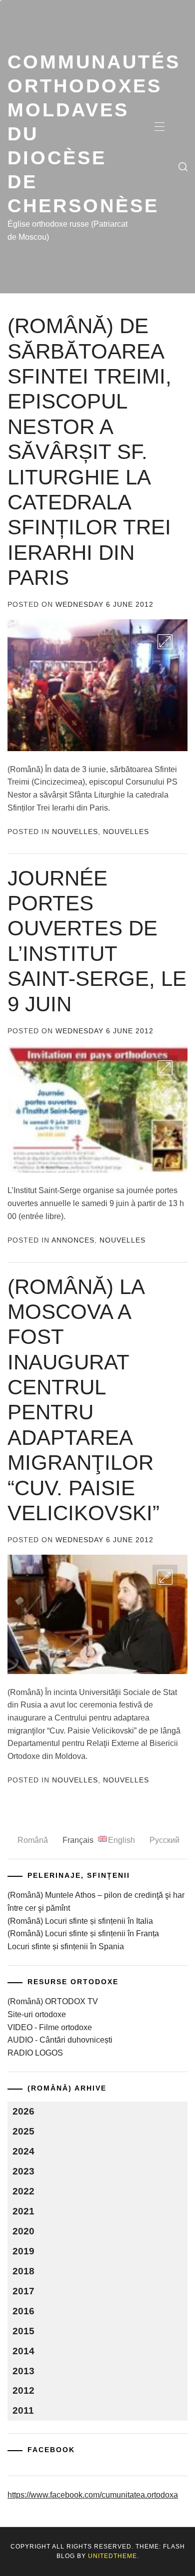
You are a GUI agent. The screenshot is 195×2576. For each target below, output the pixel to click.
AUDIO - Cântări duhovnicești (60, 2040)
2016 (23, 2311)
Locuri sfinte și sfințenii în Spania (66, 1946)
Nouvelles (75, 832)
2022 (23, 2191)
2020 (23, 2231)
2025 (23, 2131)
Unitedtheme (112, 2556)
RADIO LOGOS (35, 2053)
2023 (23, 2171)
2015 (23, 2331)
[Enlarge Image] (165, 642)
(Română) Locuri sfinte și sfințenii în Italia (80, 1921)
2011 (23, 2410)
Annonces (73, 1240)
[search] (183, 167)
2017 (23, 2291)
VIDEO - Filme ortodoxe (50, 2027)
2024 (23, 2151)
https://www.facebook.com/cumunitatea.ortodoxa (93, 2495)
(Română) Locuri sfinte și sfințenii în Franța (83, 1933)
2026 (23, 2111)
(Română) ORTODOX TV (53, 2001)
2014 (23, 2351)
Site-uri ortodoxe (37, 2014)
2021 (23, 2211)
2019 (23, 2251)
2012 (23, 2390)
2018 (23, 2271)
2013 (23, 2371)
